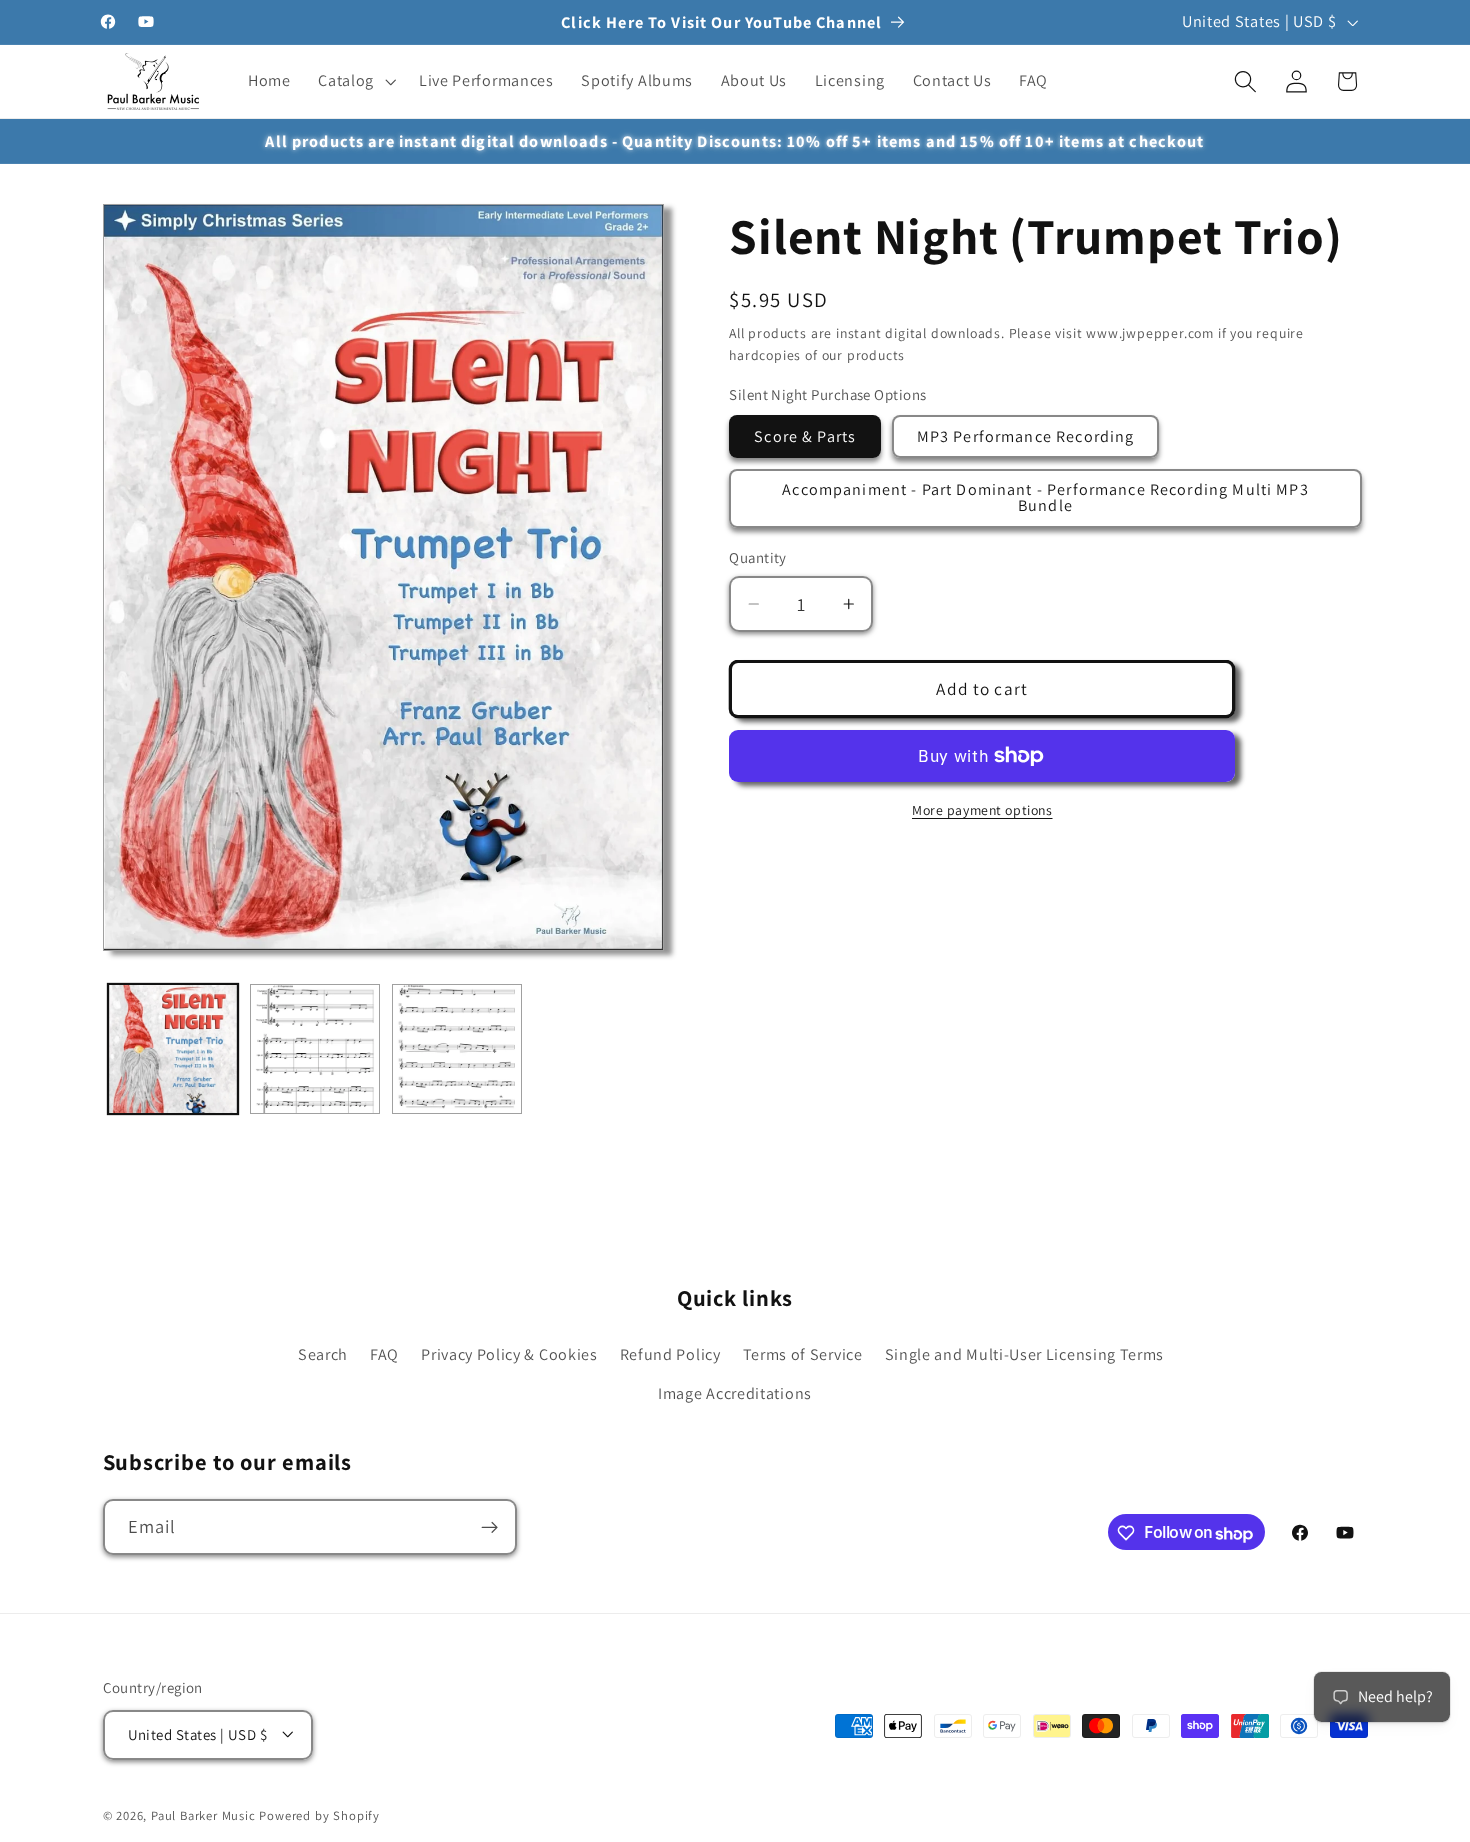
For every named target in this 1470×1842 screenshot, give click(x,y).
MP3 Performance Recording (1026, 436)
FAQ (384, 1354)
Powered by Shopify (319, 1815)
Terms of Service (803, 1354)
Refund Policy (670, 1354)
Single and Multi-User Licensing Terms (1025, 1354)
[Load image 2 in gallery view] (315, 1049)
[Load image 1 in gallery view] (173, 1049)
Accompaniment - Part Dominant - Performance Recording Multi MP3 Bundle (1045, 497)
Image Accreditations (735, 1393)
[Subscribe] (489, 1528)
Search (323, 1354)
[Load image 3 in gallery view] (457, 1049)
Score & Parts (805, 436)
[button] (354, 82)
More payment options (982, 810)
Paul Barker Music (205, 1815)
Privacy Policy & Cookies (509, 1354)
